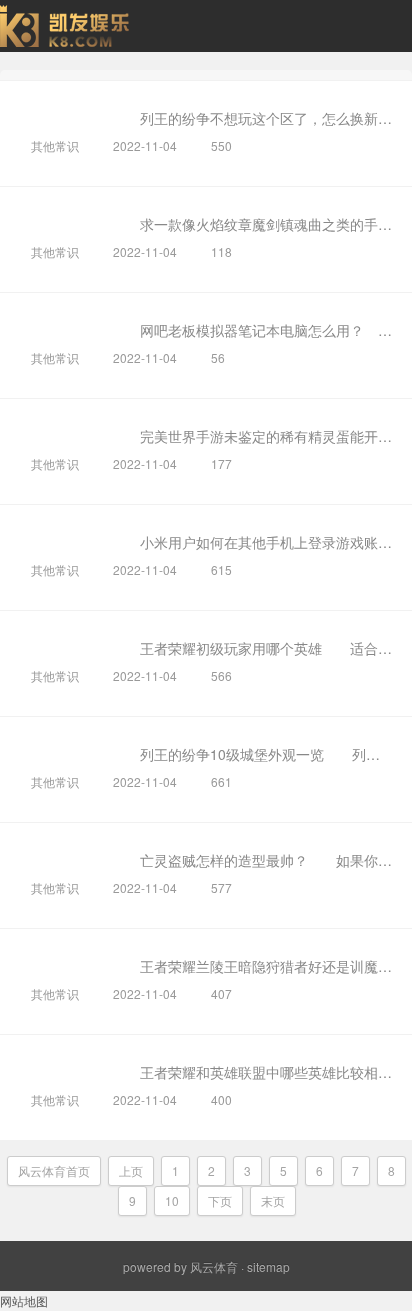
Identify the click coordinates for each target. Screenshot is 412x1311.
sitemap (268, 1266)
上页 (131, 1170)
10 (172, 1200)
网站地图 (24, 1300)
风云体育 (214, 1266)
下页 (220, 1200)
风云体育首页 (54, 1170)
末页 (273, 1200)
